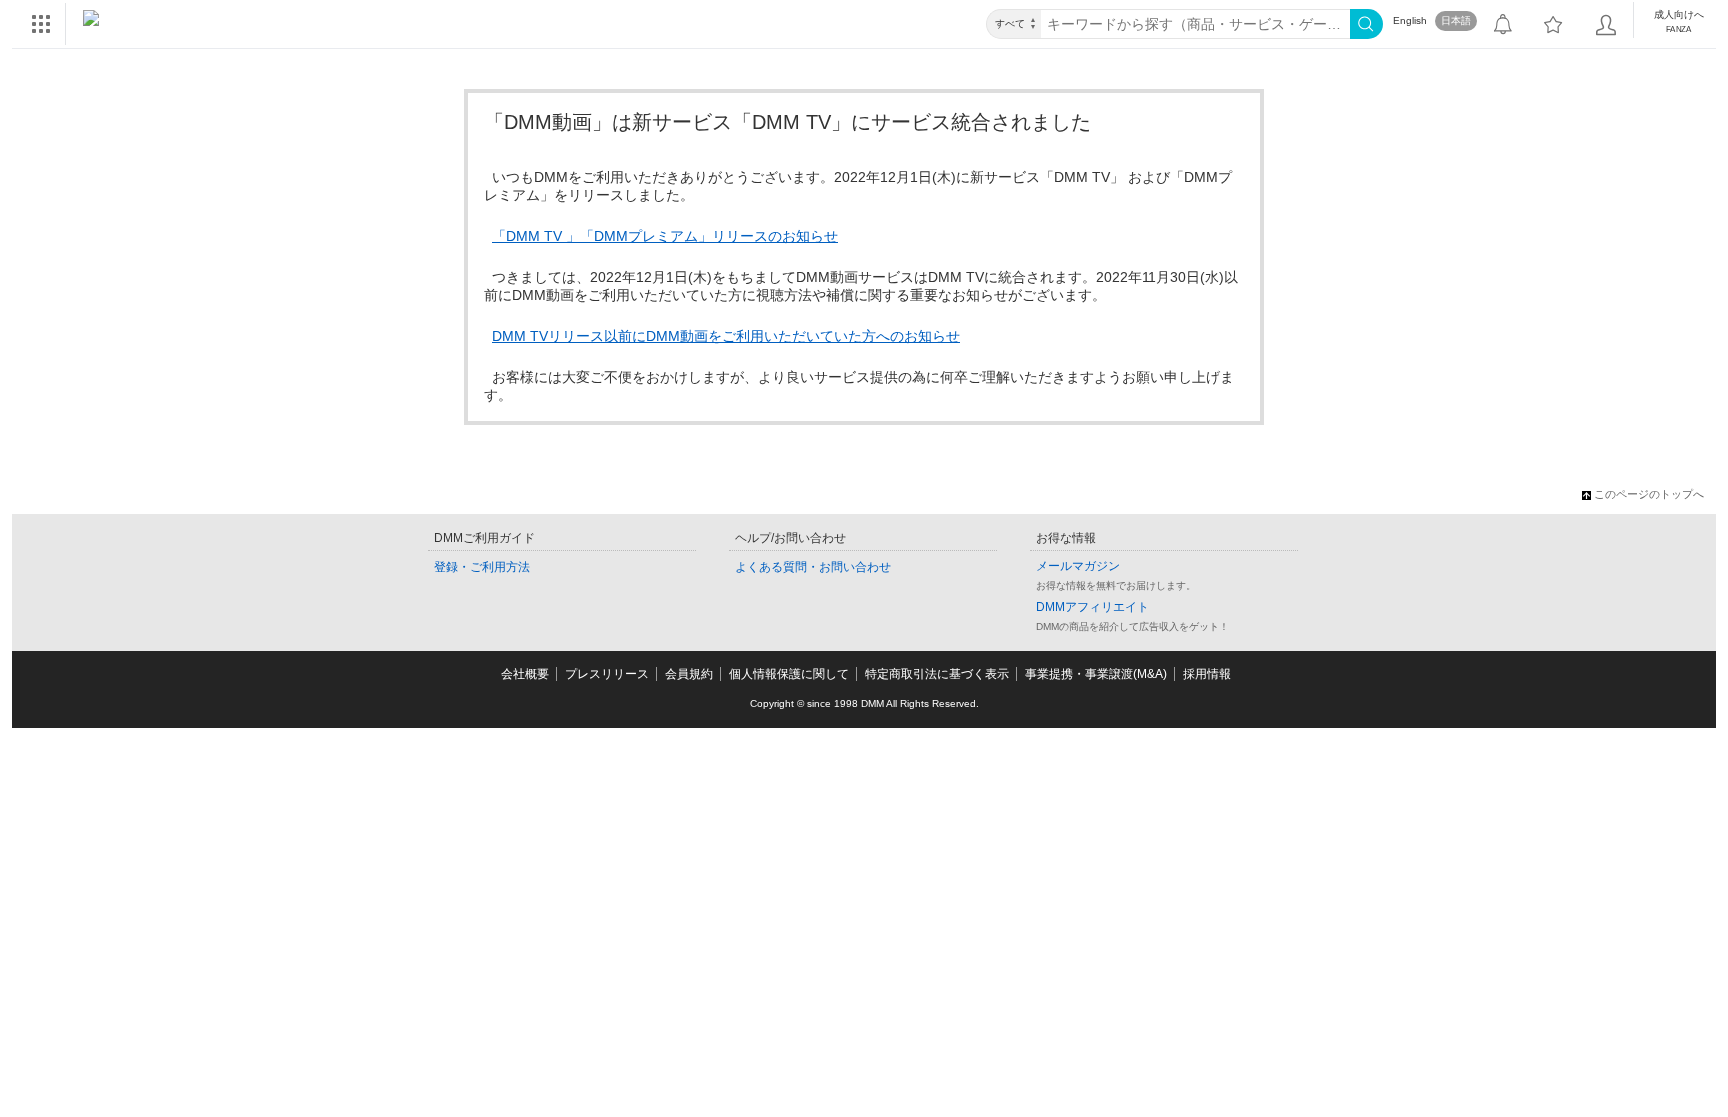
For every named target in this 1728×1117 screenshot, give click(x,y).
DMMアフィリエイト (1092, 607)
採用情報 (1207, 674)
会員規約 (689, 674)
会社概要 (525, 674)
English (1410, 20)
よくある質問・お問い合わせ (813, 567)
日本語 (1456, 20)
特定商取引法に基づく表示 (937, 674)
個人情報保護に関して (789, 674)
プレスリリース (607, 674)
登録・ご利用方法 (482, 567)
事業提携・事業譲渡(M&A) (1096, 674)
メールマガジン (1078, 566)
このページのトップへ (1649, 494)
